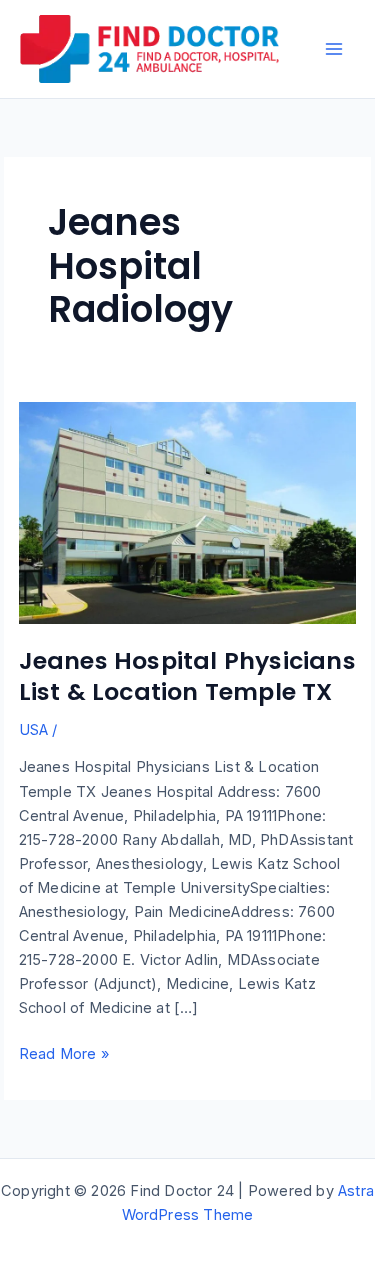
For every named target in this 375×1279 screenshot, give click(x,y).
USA (34, 730)
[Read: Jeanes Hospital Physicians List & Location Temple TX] (188, 512)
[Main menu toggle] (334, 49)
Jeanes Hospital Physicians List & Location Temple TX (187, 676)
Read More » (64, 1055)
